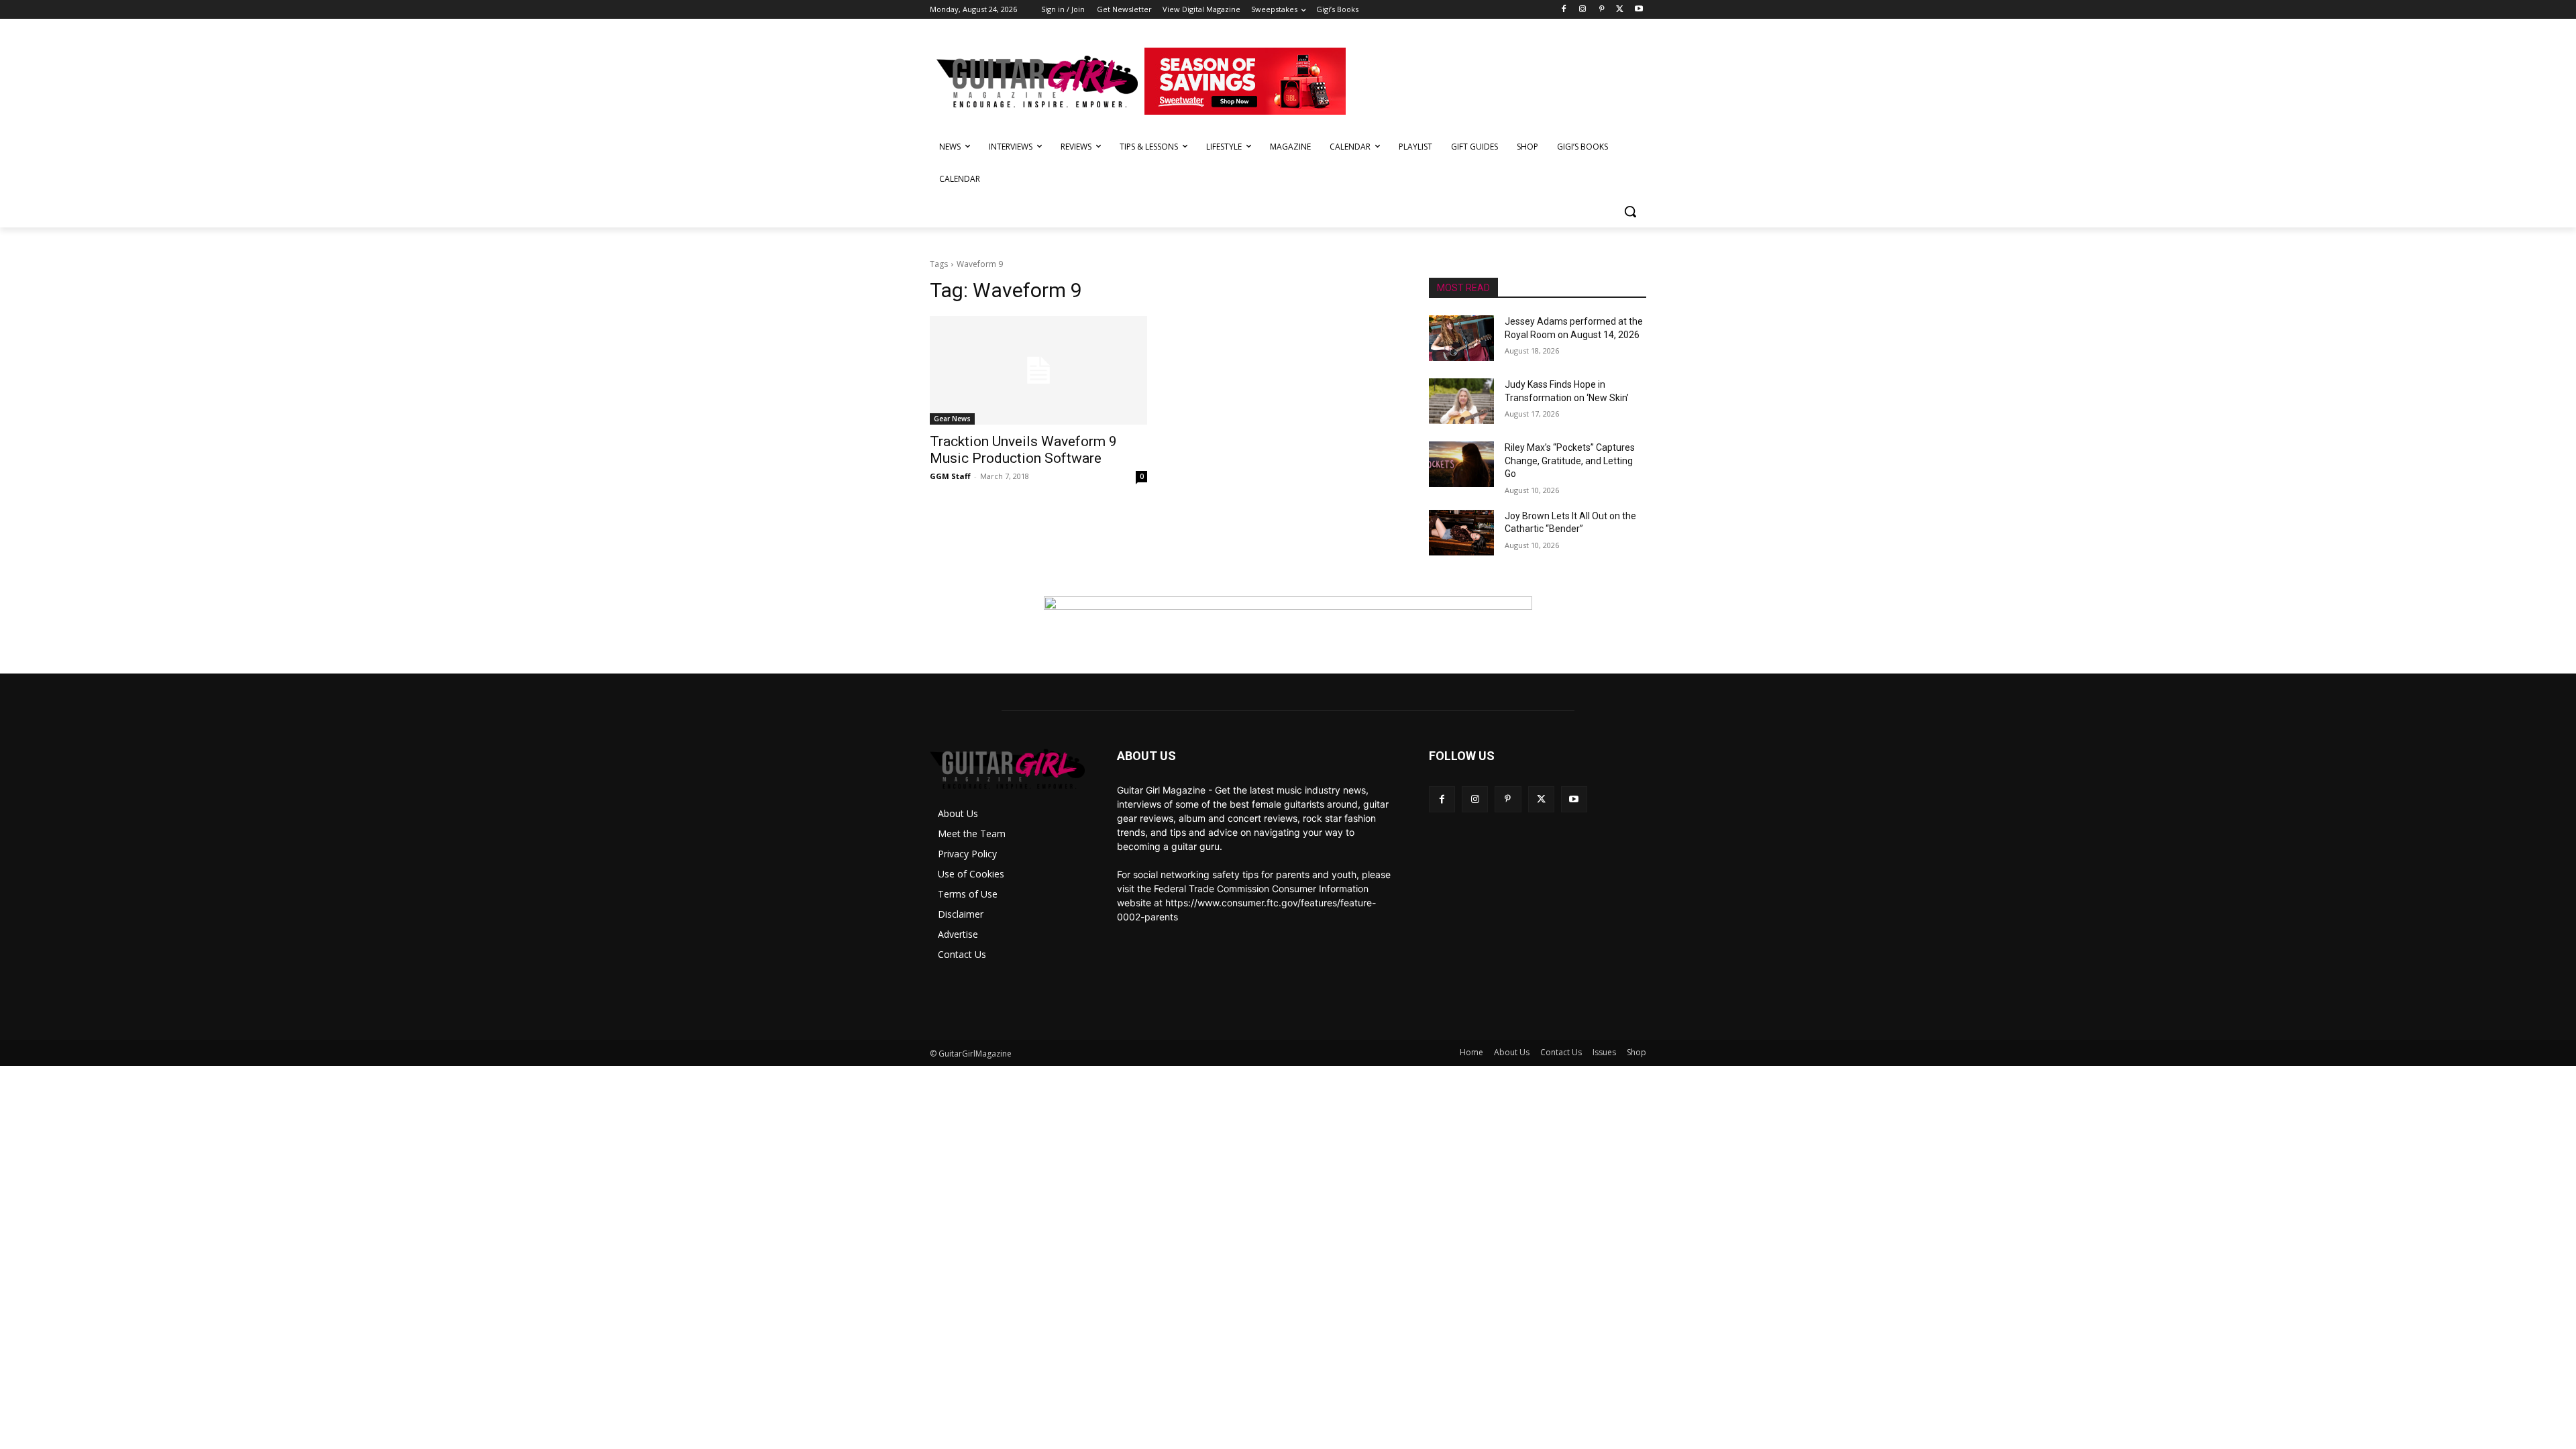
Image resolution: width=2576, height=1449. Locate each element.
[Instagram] (1583, 10)
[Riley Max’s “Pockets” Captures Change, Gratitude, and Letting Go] (1461, 464)
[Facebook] (1564, 10)
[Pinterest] (1602, 10)
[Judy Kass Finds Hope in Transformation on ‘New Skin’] (1461, 401)
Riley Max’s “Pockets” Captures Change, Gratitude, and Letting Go (1570, 461)
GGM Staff (950, 476)
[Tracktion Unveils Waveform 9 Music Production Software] (1038, 370)
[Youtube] (1639, 10)
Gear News (952, 419)
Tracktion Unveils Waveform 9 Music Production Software (1023, 450)
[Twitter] (1620, 10)
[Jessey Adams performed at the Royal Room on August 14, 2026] (1461, 338)
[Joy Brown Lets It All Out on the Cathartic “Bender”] (1461, 533)
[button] (1630, 211)
